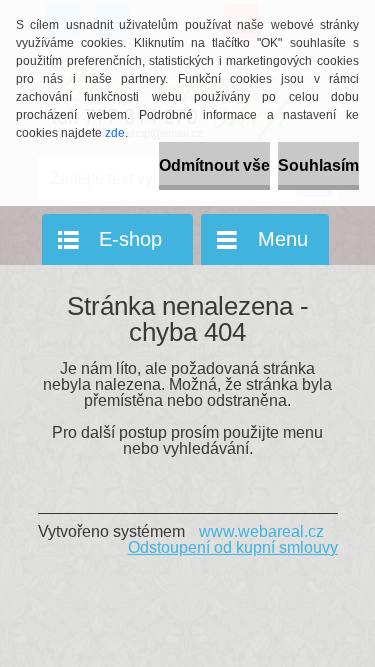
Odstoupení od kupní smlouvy (233, 547)
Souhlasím (318, 165)
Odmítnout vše (214, 165)
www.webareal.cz (261, 531)
